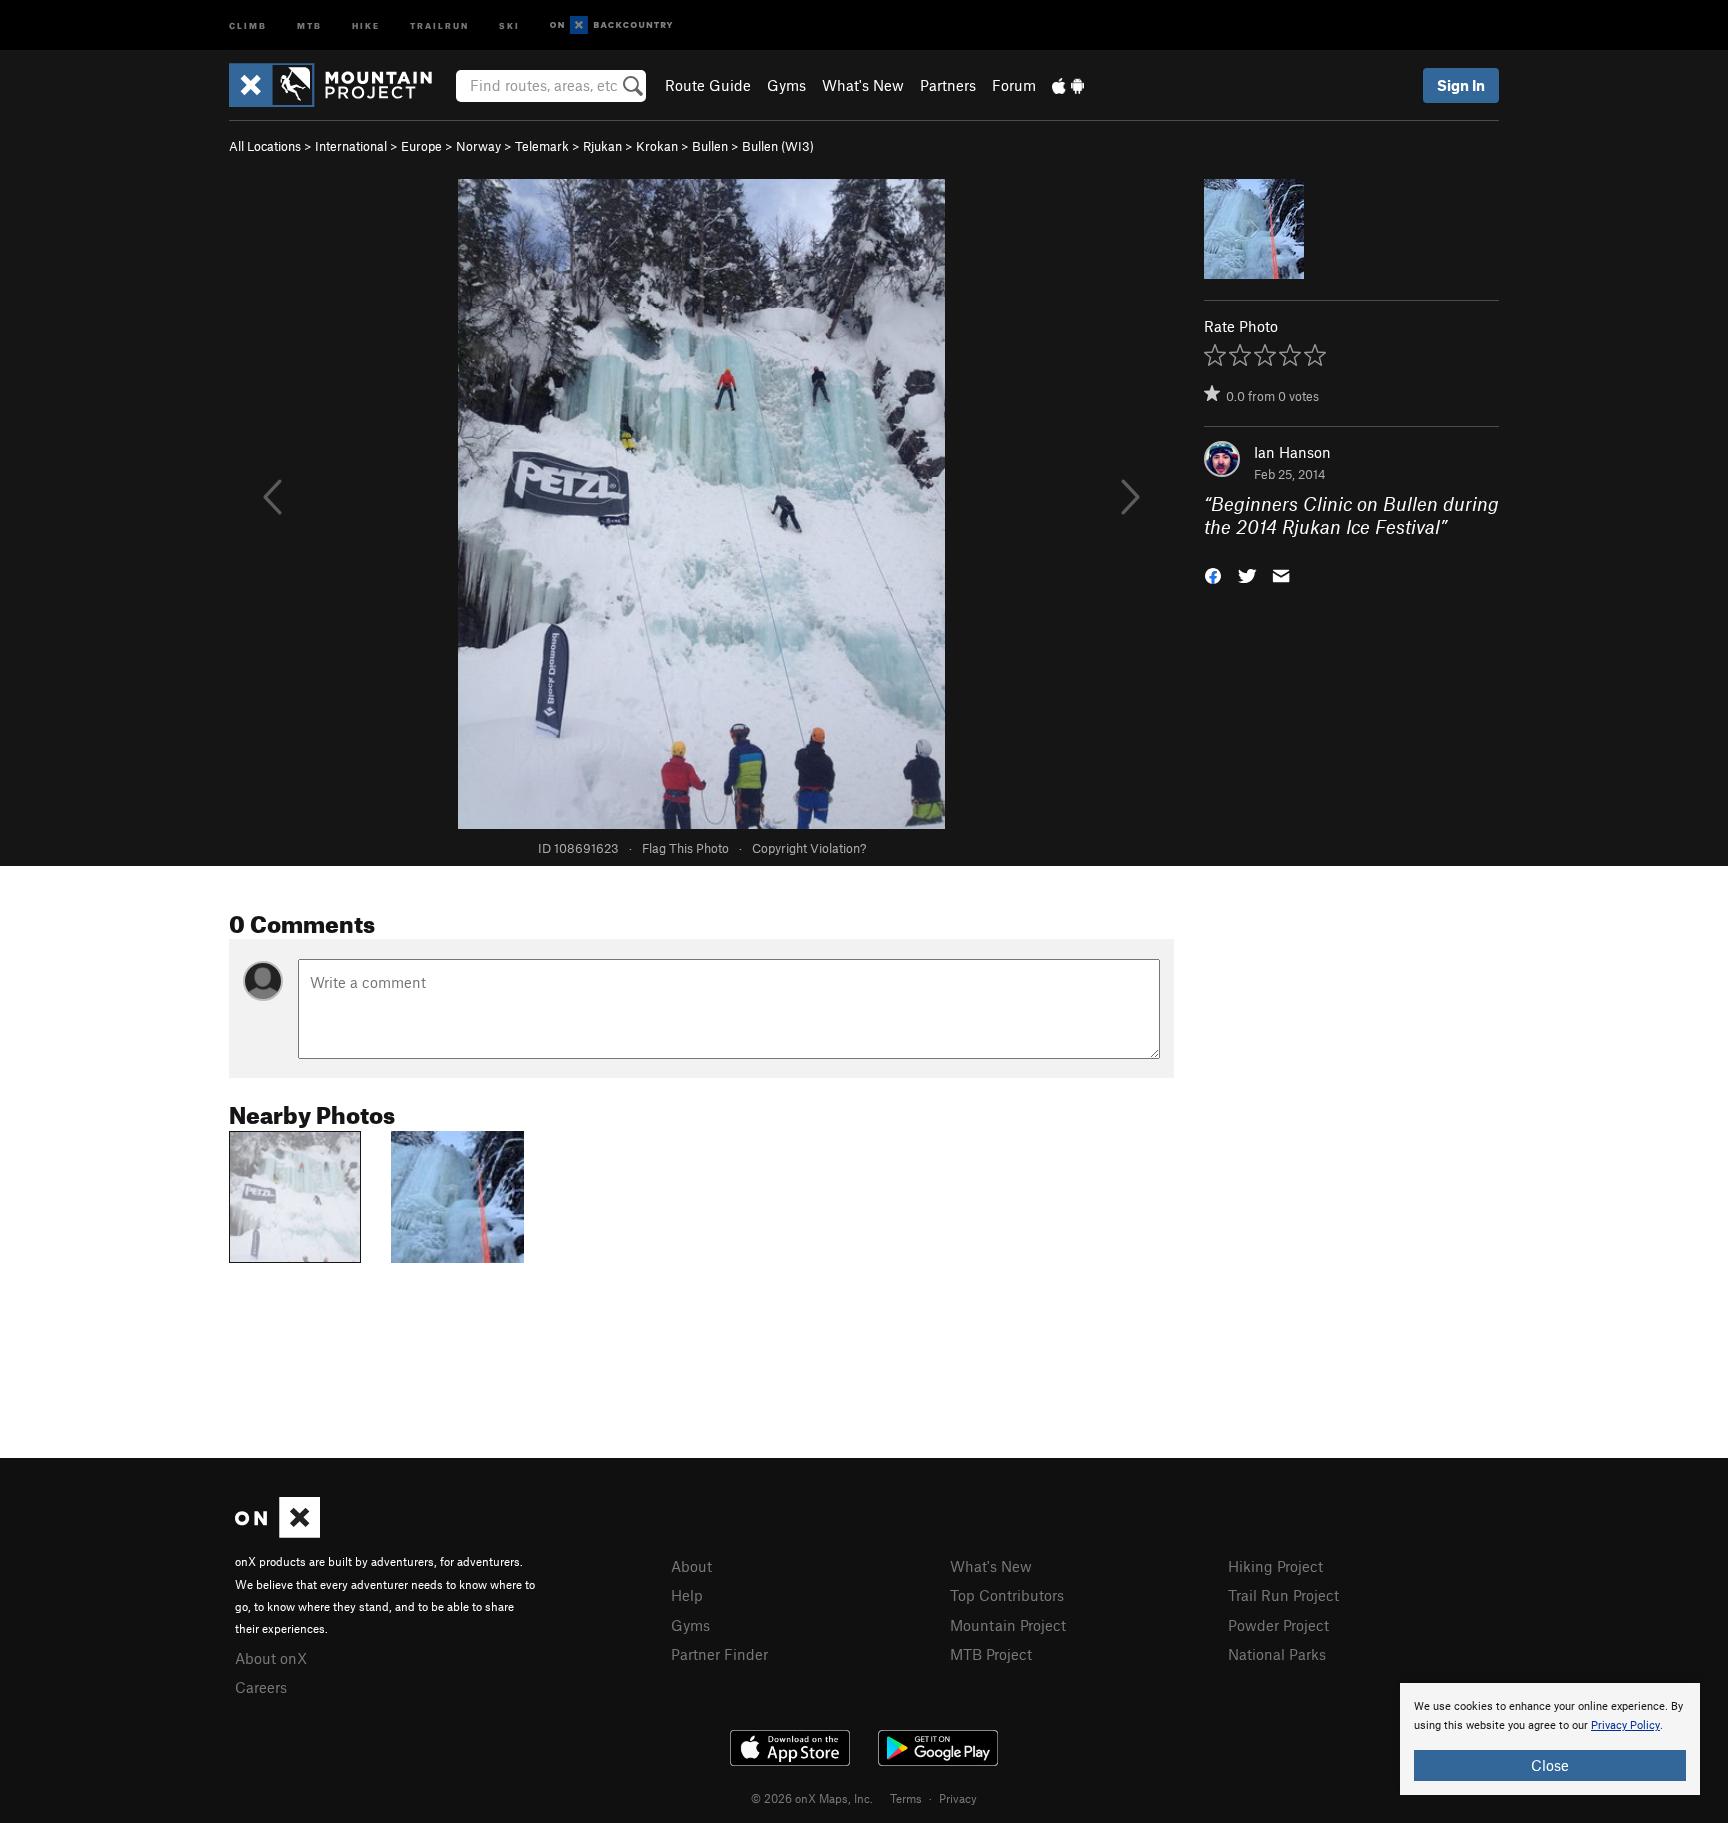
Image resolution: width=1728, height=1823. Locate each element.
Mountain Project (1008, 1625)
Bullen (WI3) (778, 146)
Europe (421, 146)
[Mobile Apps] (1068, 85)
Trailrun (439, 24)
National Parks (1277, 1654)
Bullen (710, 146)
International (351, 146)
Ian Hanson (1292, 452)
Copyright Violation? (809, 848)
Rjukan (602, 146)
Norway (478, 146)
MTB (309, 24)
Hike (366, 24)
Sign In (1461, 85)
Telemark (542, 146)
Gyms (786, 85)
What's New (863, 85)
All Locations (265, 146)
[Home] (340, 85)
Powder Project (1278, 1625)
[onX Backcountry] (611, 25)
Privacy (958, 1798)
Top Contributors (1007, 1595)
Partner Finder (719, 1654)
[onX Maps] (277, 1532)
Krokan (657, 146)
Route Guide (708, 85)
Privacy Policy (1625, 1725)
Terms (906, 1798)
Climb (248, 24)
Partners (948, 85)
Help (687, 1595)
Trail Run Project (1283, 1595)
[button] (1213, 573)
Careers (261, 1687)
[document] (1550, 1739)
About (691, 1566)
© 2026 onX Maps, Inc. (812, 1798)
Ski (509, 24)
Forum (1014, 85)
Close (1550, 1765)
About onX (271, 1658)
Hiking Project (1275, 1566)
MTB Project (991, 1654)
